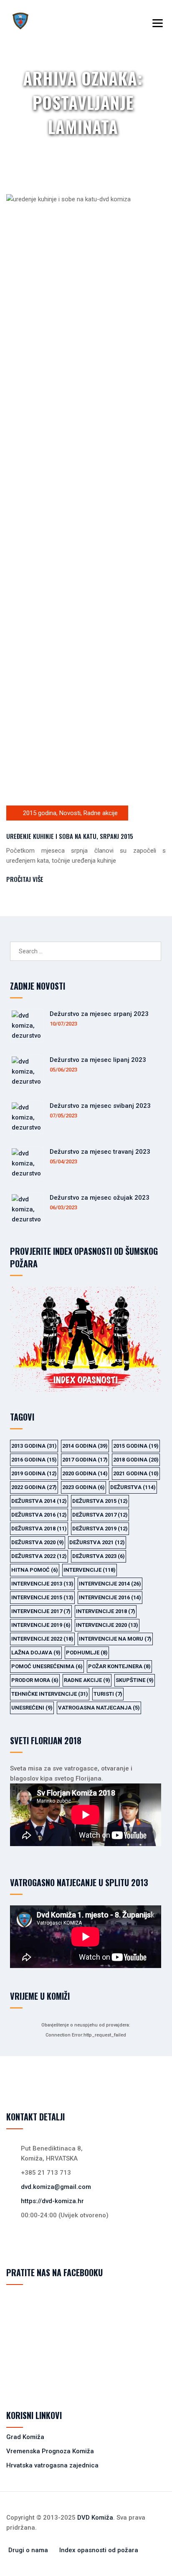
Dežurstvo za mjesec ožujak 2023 (100, 1198)
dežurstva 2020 (38, 1542)
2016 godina (34, 1460)
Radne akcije (101, 813)
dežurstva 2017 (100, 1515)
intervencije (90, 1570)
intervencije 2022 (42, 1639)
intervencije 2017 (41, 1611)
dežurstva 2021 (97, 1542)
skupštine (135, 1680)
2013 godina (34, 1446)
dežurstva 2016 (39, 1515)
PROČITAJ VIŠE (25, 879)
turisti (108, 1694)
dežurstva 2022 (39, 1556)
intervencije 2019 (41, 1625)
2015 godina (40, 813)
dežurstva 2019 (100, 1529)
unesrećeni (32, 1708)
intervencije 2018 (106, 1611)
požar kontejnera (119, 1666)
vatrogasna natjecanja (99, 1708)
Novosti (70, 813)
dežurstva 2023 (99, 1556)
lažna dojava (36, 1653)
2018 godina (136, 1460)
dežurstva (133, 1487)
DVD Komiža (95, 2518)
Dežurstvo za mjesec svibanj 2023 (100, 1106)
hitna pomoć (35, 1570)
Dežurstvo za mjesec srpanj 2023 (99, 1014)
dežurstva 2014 (39, 1501)
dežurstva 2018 (39, 1529)
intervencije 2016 (110, 1597)
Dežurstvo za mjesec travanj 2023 (100, 1152)
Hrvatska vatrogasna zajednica (52, 2465)
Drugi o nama (28, 2550)
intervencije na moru (115, 1639)
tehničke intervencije (50, 1694)
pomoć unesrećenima (47, 1666)
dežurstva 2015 (100, 1501)
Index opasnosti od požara (99, 2550)
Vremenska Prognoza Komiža (50, 2451)
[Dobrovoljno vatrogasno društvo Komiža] (20, 21)
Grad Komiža (25, 2437)
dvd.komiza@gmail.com (56, 2187)
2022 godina (34, 1487)
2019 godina (34, 1473)
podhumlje (87, 1653)
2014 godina (85, 1446)
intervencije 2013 (42, 1584)
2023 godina (83, 1487)
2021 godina (136, 1473)
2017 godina (85, 1460)
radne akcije (87, 1680)
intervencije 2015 (42, 1597)
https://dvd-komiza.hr (52, 2201)
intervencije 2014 (110, 1584)
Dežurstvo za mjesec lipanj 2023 (98, 1060)
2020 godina (85, 1473)
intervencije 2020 (107, 1625)
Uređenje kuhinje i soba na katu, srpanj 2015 (70, 836)
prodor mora (35, 1680)
